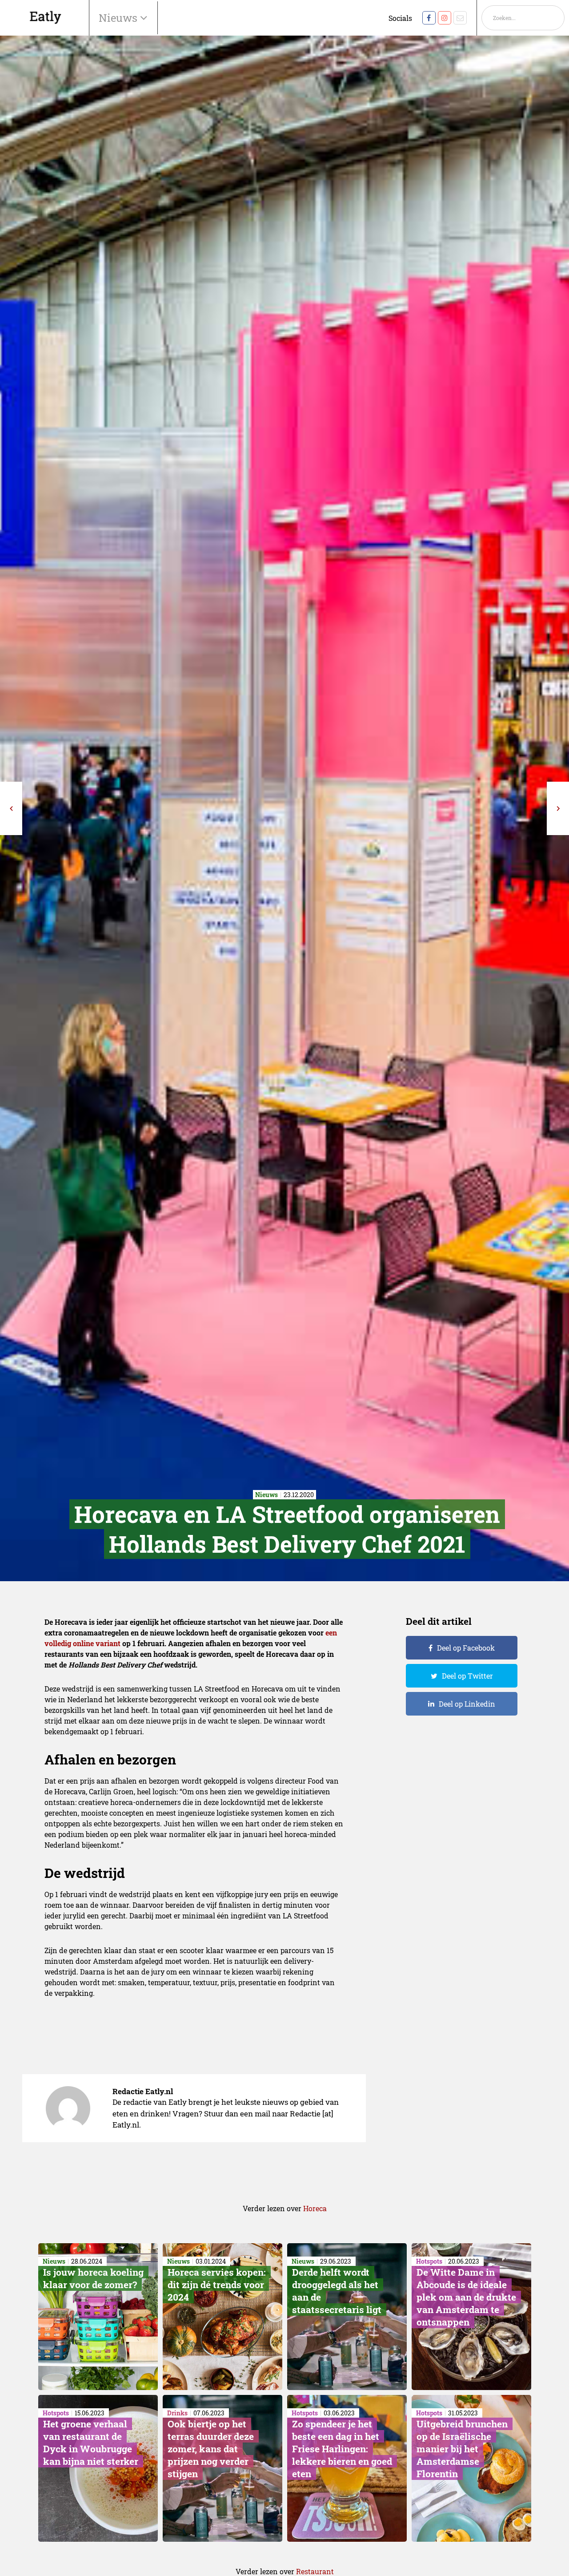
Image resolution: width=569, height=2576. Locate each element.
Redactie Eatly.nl (143, 2091)
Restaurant (315, 2571)
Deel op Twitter (467, 1676)
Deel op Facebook (466, 1648)
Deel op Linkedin (467, 1704)
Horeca (315, 2208)
